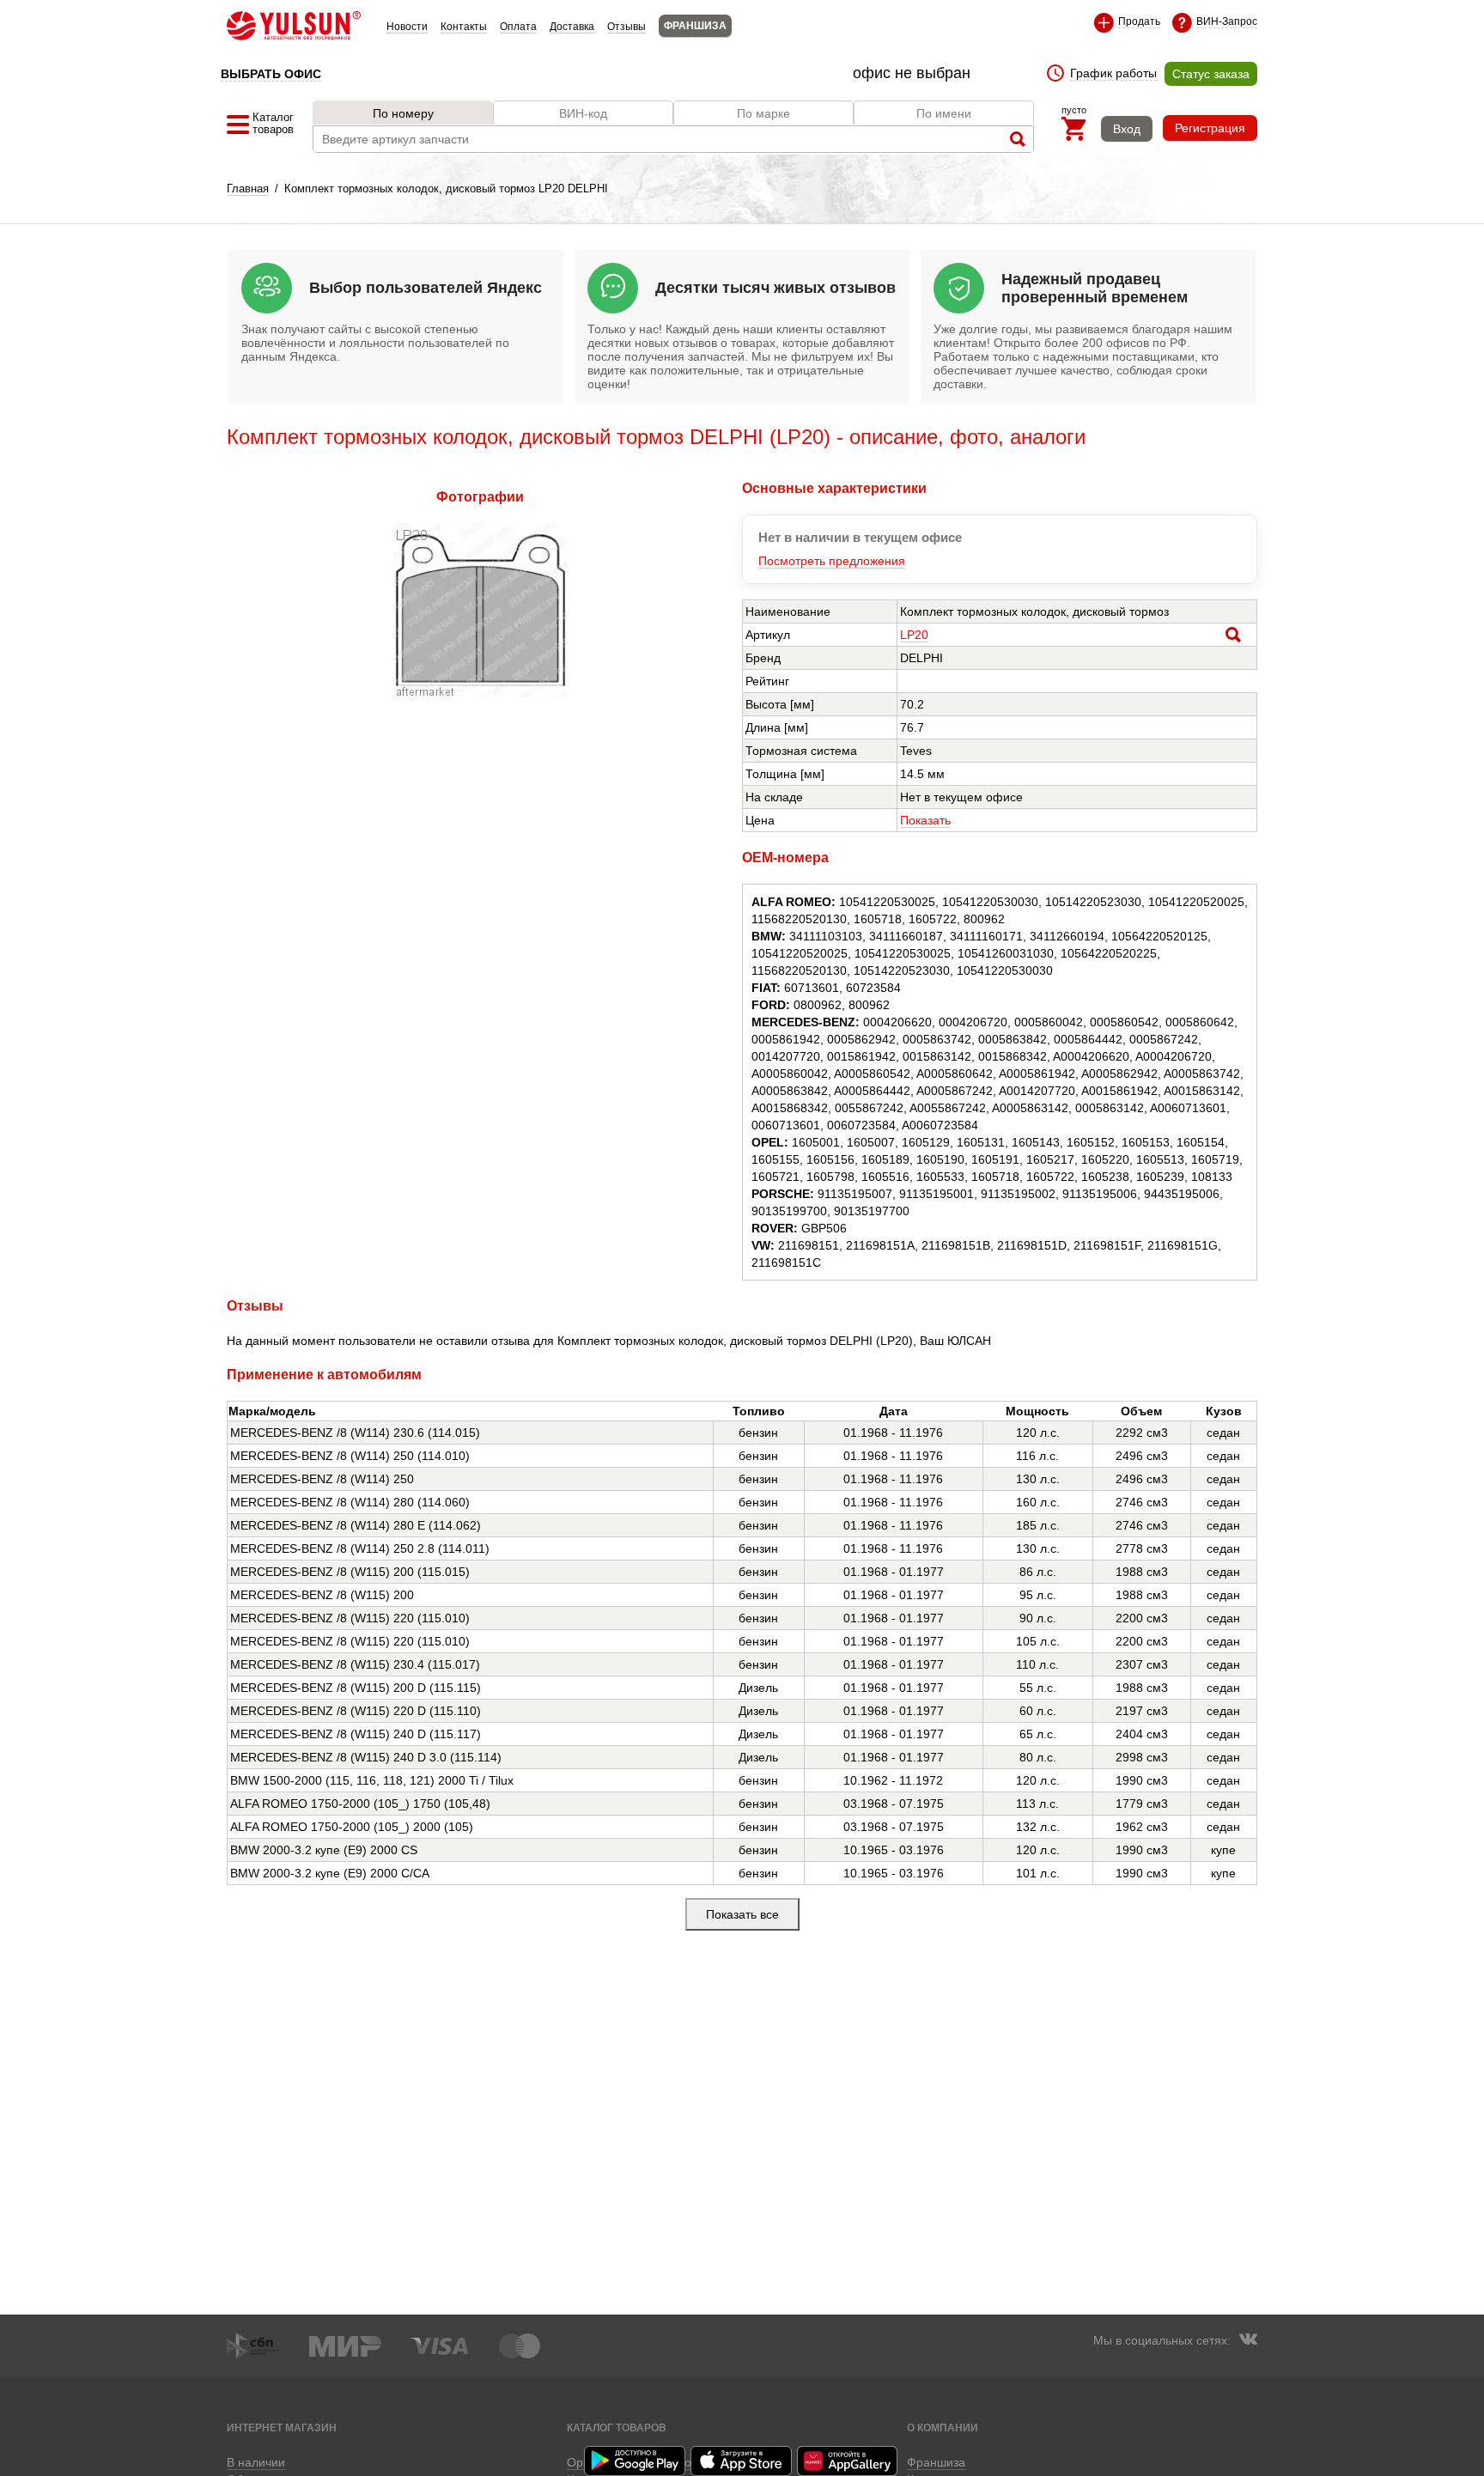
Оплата (518, 27)
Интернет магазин (282, 2427)
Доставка (572, 27)
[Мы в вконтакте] (1248, 2341)
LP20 (914, 635)
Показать (925, 820)
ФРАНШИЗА (695, 26)
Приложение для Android (636, 2461)
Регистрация (1210, 128)
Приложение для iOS (742, 2461)
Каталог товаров (617, 2427)
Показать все (742, 1914)
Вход (1127, 129)
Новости (407, 27)
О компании (943, 2427)
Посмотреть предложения (832, 561)
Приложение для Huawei (848, 2461)
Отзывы (626, 27)
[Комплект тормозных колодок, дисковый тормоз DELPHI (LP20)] (480, 693)
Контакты (464, 27)
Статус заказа (1211, 74)
